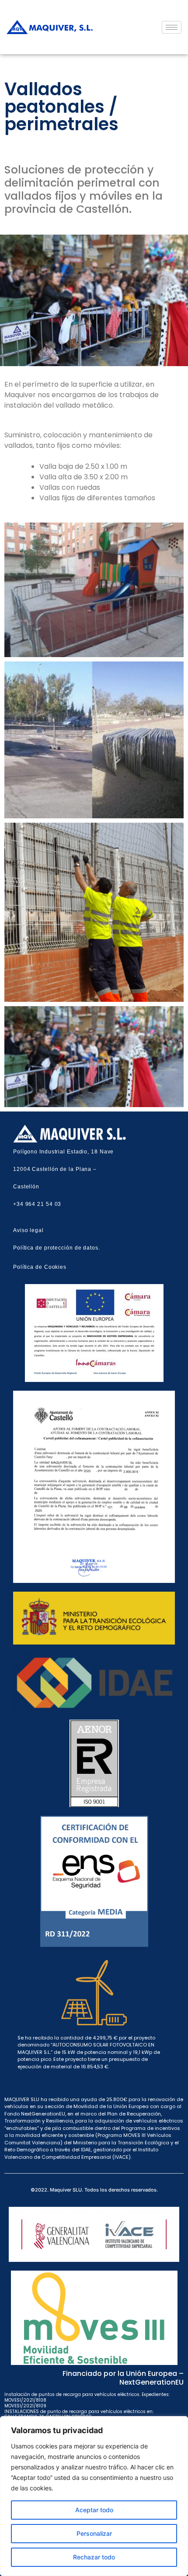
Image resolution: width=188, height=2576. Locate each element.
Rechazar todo (94, 2557)
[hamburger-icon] (172, 27)
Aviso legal (28, 1230)
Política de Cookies (40, 1267)
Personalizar (94, 2533)
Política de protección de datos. (57, 1248)
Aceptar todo (94, 2510)
